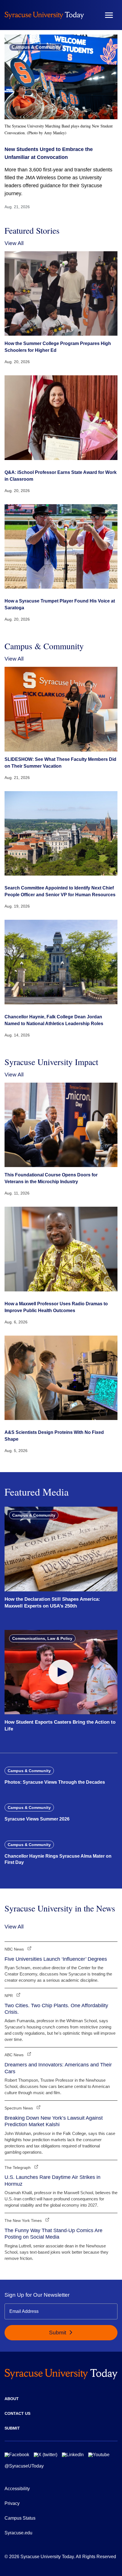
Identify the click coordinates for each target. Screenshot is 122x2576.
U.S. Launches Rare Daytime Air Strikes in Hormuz (52, 2180)
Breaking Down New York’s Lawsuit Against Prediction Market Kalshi (54, 2121)
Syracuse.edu (18, 2533)
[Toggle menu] (109, 15)
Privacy (12, 2503)
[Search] (92, 15)
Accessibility (17, 2489)
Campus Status (20, 2518)
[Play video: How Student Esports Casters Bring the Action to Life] (61, 1672)
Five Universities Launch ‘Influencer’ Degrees (56, 1959)
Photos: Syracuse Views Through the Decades (55, 1782)
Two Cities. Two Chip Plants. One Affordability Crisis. (56, 2009)
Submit (58, 2333)
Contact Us (17, 2413)
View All (14, 243)
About (12, 2399)
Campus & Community (36, 47)
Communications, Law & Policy (42, 1638)
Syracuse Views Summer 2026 (37, 1819)
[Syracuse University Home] (44, 15)
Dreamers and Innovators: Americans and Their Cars (58, 2068)
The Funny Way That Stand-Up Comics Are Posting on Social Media (53, 2234)
